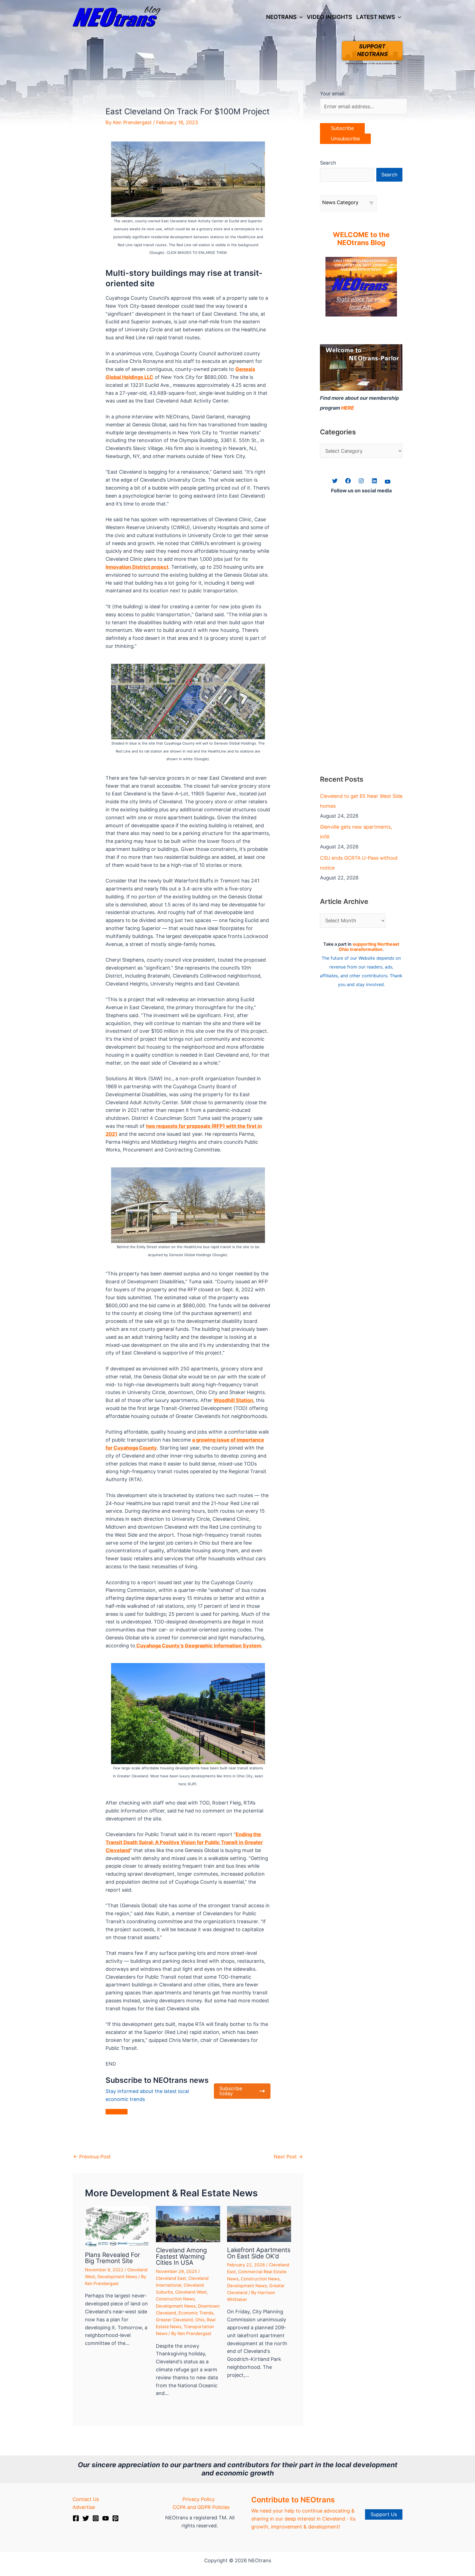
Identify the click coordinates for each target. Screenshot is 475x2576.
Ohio (200, 2320)
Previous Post (92, 2157)
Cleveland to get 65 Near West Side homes (361, 801)
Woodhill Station (233, 1400)
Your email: (333, 94)
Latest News (376, 17)
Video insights (329, 17)
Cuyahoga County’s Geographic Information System (198, 1646)
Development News (117, 2277)
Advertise (84, 2507)
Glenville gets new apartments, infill (356, 832)
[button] (300, 17)
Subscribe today (231, 2091)
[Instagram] (96, 2518)
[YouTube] (106, 2518)
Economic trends (196, 2313)
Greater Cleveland (174, 2320)
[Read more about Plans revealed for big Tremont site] (117, 2226)
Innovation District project (137, 567)
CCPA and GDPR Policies (201, 2507)
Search (328, 163)
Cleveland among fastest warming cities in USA (181, 2256)
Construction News (175, 2299)
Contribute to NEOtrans (293, 2500)
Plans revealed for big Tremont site (112, 2258)
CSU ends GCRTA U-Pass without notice (359, 863)
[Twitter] (86, 2518)
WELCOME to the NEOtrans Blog (361, 239)
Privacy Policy (199, 2499)
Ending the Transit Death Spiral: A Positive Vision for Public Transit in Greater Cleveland (184, 1842)
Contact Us (86, 2499)
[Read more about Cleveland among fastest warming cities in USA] (188, 2224)
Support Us (384, 2514)
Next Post (288, 2157)
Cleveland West (191, 2292)
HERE (348, 408)
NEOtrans (281, 17)
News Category (340, 202)
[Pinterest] (115, 2518)
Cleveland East (171, 2278)
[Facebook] (76, 2518)
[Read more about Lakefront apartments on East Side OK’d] (259, 2224)
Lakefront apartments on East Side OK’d (259, 2253)
